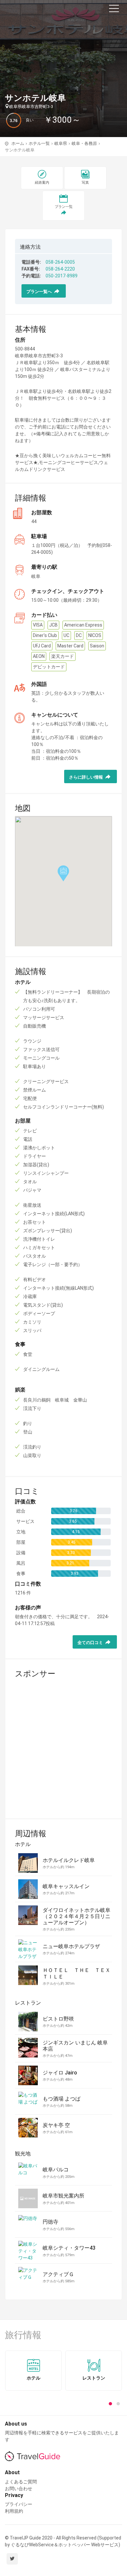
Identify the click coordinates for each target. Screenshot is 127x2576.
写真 (85, 183)
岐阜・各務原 (84, 143)
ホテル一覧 (39, 143)
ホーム (18, 143)
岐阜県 (61, 143)
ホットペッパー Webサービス (88, 2545)
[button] (110, 2404)
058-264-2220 (60, 269)
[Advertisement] (63, 1745)
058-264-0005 (60, 262)
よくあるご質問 (21, 2482)
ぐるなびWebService (32, 2545)
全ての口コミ (91, 1643)
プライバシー (19, 2504)
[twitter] (12, 2559)
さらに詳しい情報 (86, 777)
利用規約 (14, 2511)
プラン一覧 (64, 207)
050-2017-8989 (62, 276)
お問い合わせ (19, 2489)
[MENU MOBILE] (114, 10)
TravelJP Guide (36, 10)
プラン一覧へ (40, 292)
